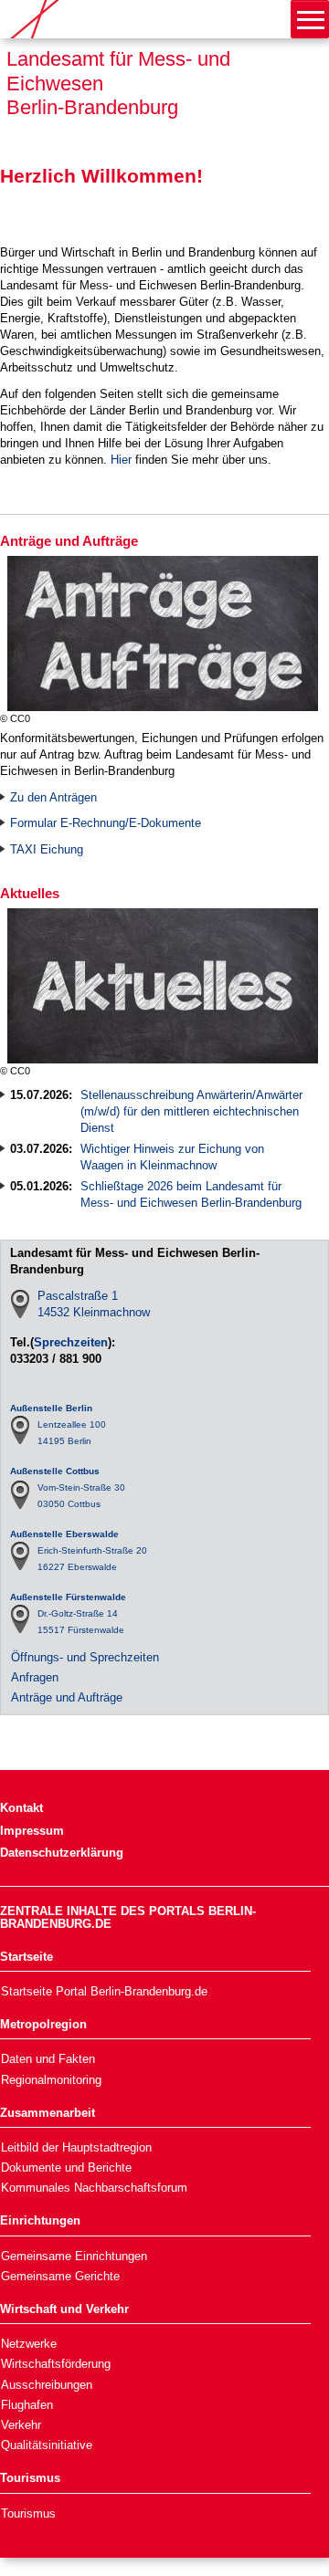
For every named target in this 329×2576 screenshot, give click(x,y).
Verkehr (21, 2425)
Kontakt (21, 1808)
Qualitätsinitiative (47, 2445)
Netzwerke (29, 2344)
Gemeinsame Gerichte (60, 2276)
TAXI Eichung (47, 849)
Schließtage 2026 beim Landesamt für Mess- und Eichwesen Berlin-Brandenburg (191, 1194)
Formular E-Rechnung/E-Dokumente (107, 823)
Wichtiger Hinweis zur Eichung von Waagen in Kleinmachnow (172, 1157)
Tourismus (28, 2513)
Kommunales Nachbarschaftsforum (94, 2188)
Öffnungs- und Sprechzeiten (85, 1657)
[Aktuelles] (4, 984)
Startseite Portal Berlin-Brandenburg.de (104, 1991)
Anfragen (35, 1677)
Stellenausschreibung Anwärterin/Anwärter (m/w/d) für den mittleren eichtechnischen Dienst (191, 1111)
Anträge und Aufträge (67, 1697)
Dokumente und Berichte (66, 2168)
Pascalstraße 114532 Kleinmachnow (94, 1304)
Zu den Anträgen (53, 797)
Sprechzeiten (71, 1342)
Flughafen (27, 2405)
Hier (121, 460)
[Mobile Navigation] (310, 19)
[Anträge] (4, 632)
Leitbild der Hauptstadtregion (76, 2147)
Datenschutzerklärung (62, 1853)
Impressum (32, 1831)
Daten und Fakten (48, 2059)
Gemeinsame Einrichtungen (74, 2256)
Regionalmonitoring (51, 2080)
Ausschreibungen (47, 2385)
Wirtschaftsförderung (56, 2364)
